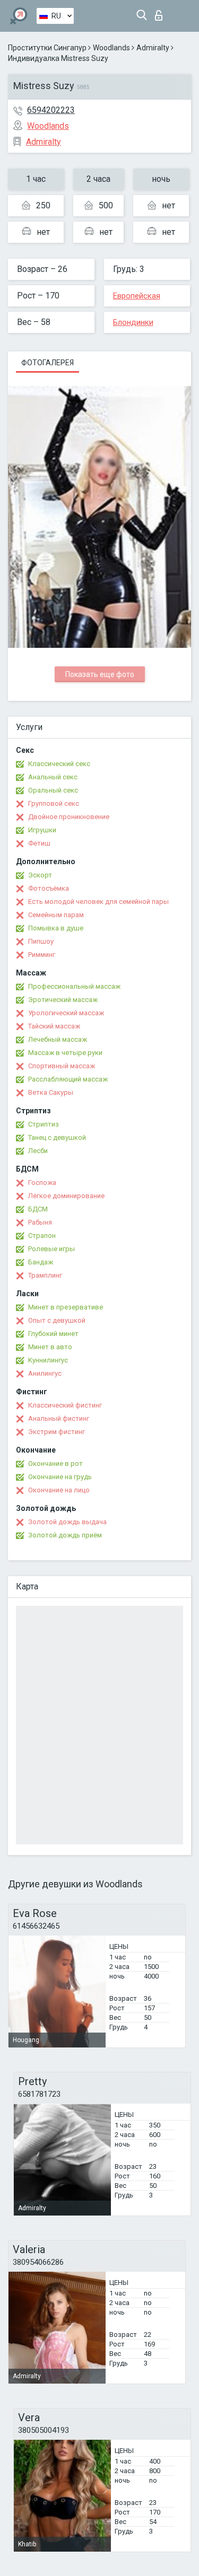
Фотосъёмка (49, 888)
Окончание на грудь (60, 1477)
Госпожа (42, 1183)
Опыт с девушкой (57, 1320)
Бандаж (41, 1262)
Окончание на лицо (59, 1490)
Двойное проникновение (69, 817)
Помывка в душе (56, 928)
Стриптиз (44, 1124)
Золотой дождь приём (65, 1535)
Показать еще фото (100, 674)
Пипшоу (41, 941)
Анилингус (45, 1373)
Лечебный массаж (58, 1039)
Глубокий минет (53, 1334)
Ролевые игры (51, 1249)
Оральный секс (53, 790)
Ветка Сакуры (51, 1092)
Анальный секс (53, 777)
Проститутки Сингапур (47, 48)
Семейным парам (56, 915)
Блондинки (133, 322)
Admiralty (153, 48)
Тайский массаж (54, 1026)
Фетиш (39, 843)
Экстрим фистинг (57, 1432)
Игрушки (42, 830)
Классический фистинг (65, 1405)
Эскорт (40, 875)
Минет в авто (50, 1347)
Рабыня (40, 1222)
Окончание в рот (55, 1463)
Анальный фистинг (59, 1418)
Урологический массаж (66, 1013)
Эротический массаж (63, 1000)
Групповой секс (54, 803)
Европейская (137, 296)
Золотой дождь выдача (67, 1522)
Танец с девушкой (57, 1137)
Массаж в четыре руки (65, 1053)
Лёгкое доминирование (66, 1196)
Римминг (42, 955)
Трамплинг (45, 1275)
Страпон (42, 1236)
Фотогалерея (47, 363)
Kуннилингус (48, 1360)
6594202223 (51, 110)
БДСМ (38, 1209)
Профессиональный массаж (74, 986)
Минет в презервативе (66, 1307)
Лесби (38, 1151)
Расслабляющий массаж (68, 1079)
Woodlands (111, 48)
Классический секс (59, 764)
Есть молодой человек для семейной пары (98, 902)
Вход (161, 12)
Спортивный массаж (62, 1066)
